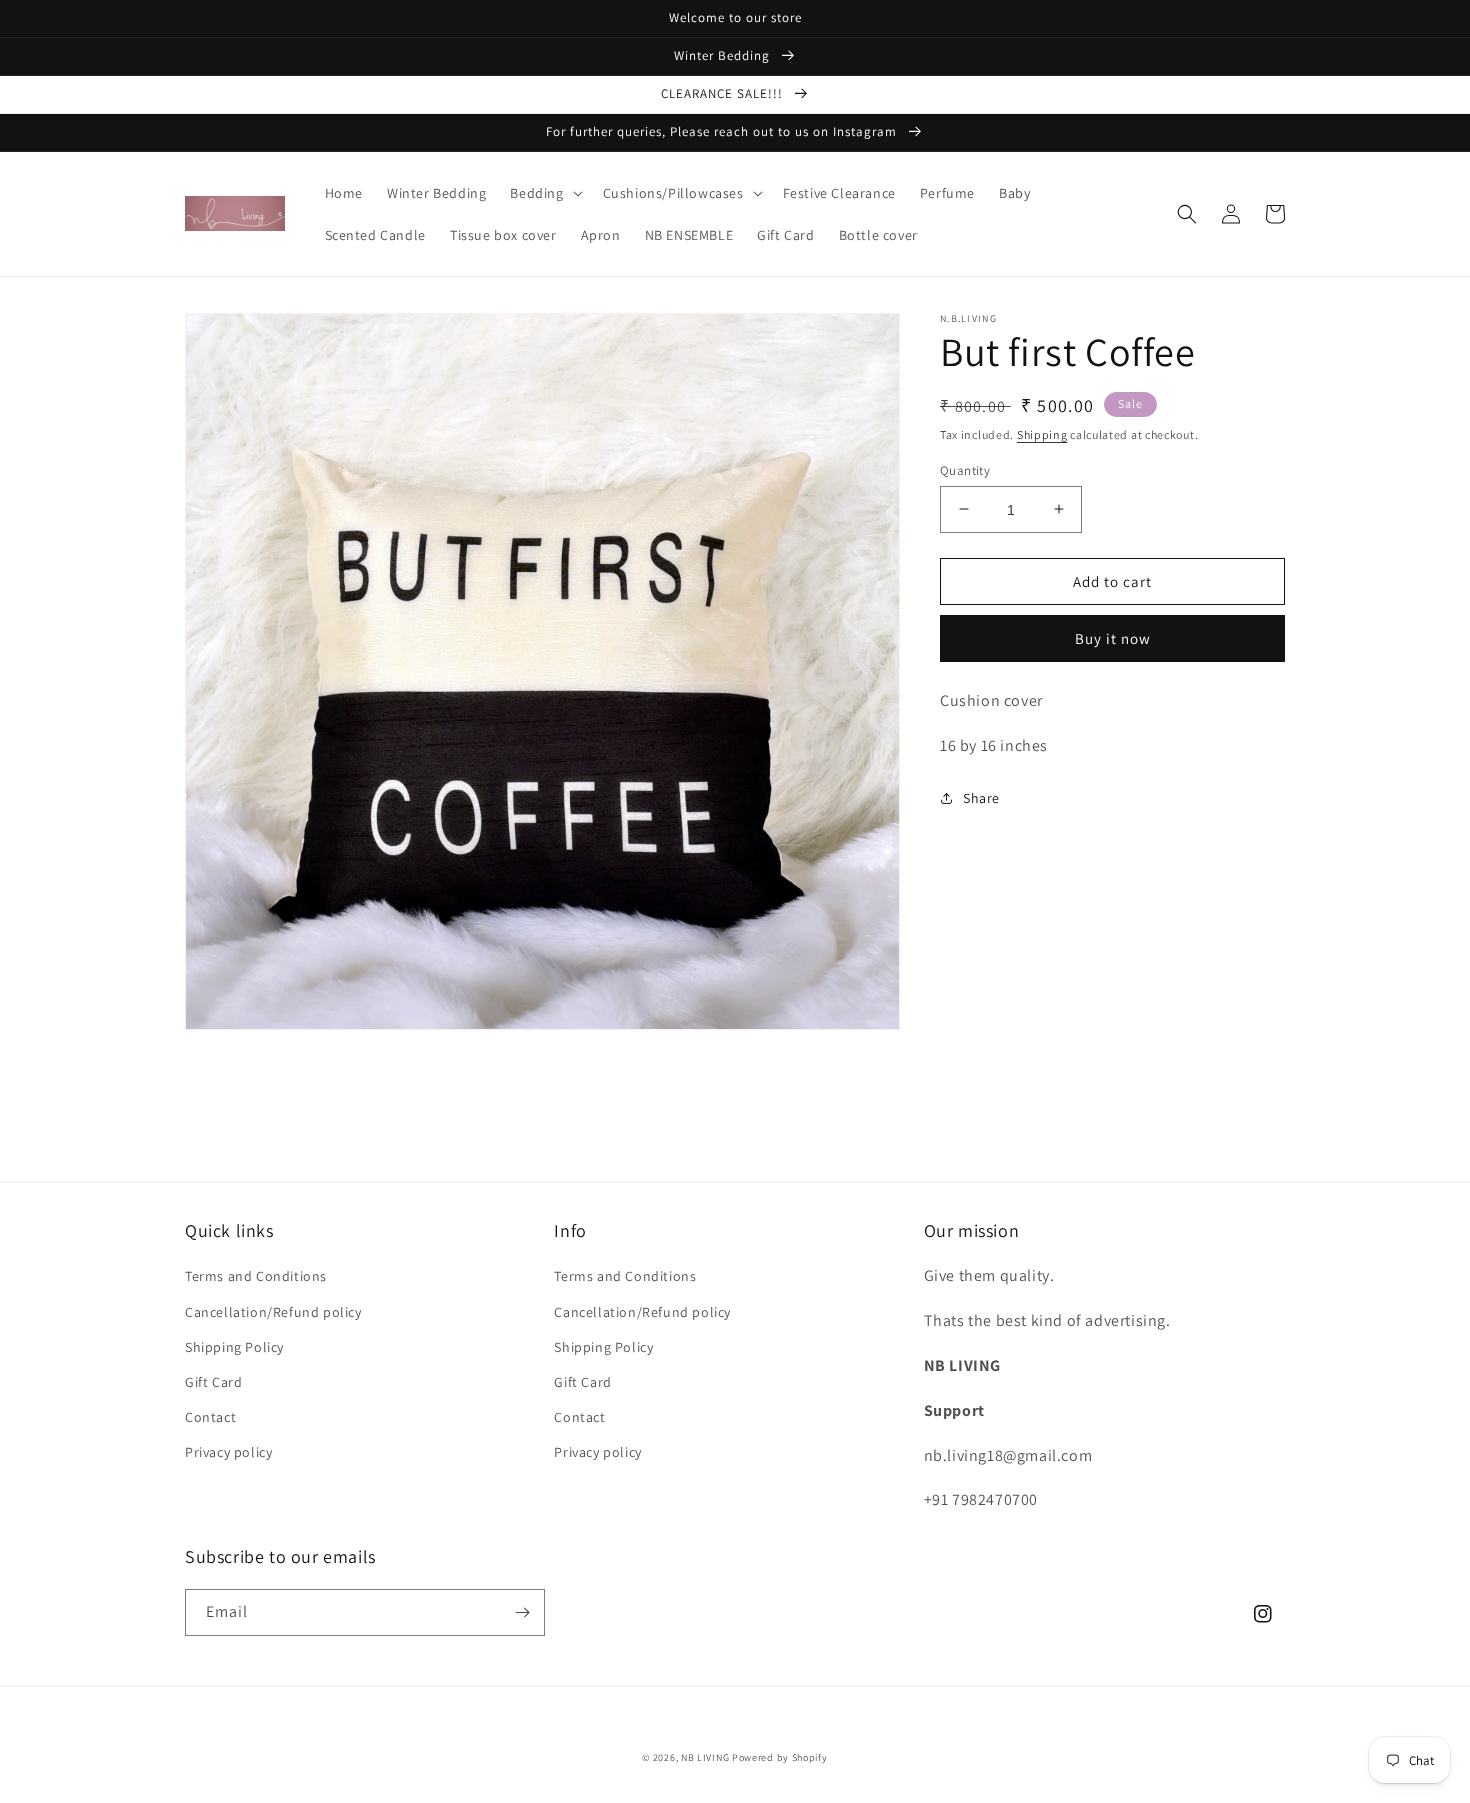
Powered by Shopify (780, 1757)
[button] (544, 193)
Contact (210, 1417)
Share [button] (981, 797)
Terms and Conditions (256, 1276)
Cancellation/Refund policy (273, 1312)
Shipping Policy (234, 1347)
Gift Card (213, 1382)
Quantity (965, 469)
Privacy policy (228, 1452)
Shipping (1042, 434)
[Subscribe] (522, 1612)
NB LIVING (705, 1757)
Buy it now (1113, 638)
